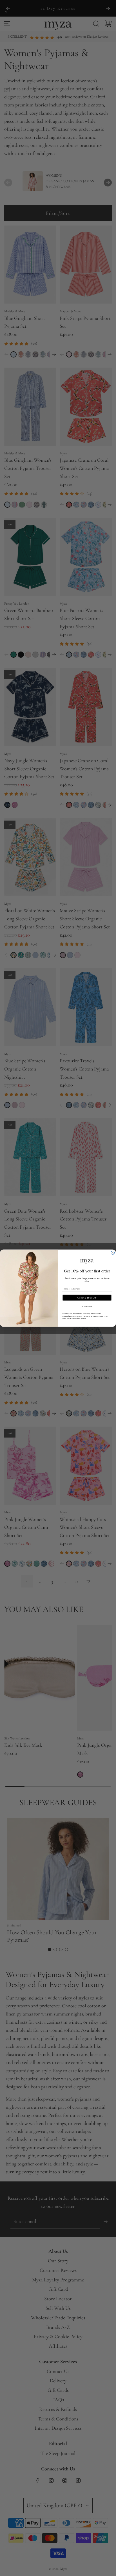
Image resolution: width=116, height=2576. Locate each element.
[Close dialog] (113, 1253)
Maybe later (87, 1306)
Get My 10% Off (87, 1297)
